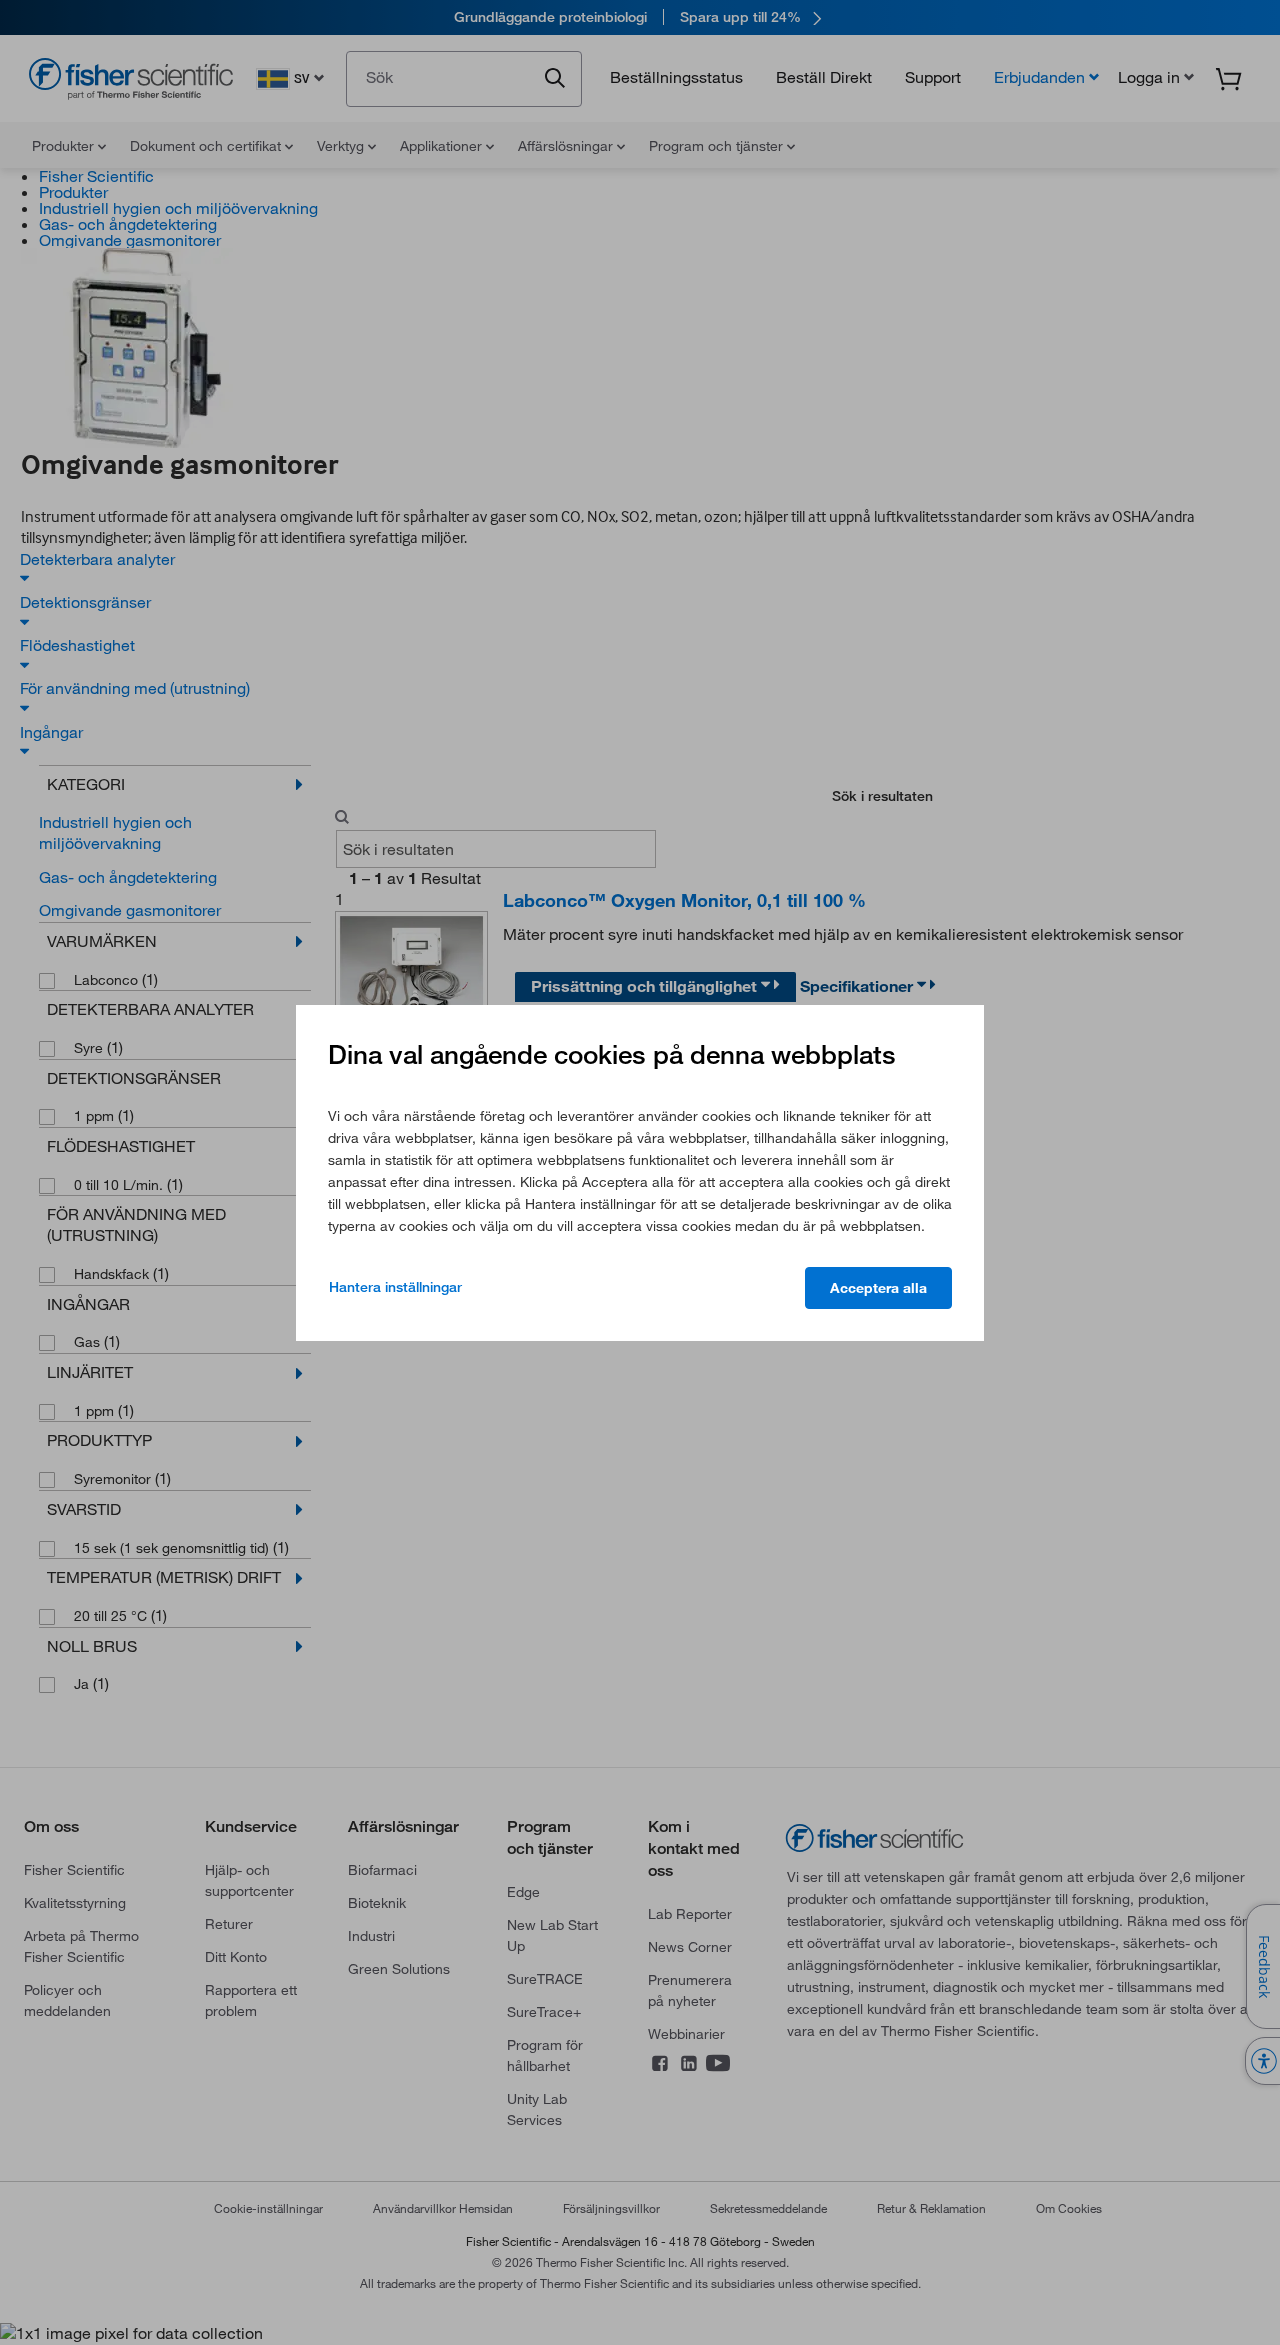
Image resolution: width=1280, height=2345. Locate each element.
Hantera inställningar (395, 1287)
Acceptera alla (878, 1288)
